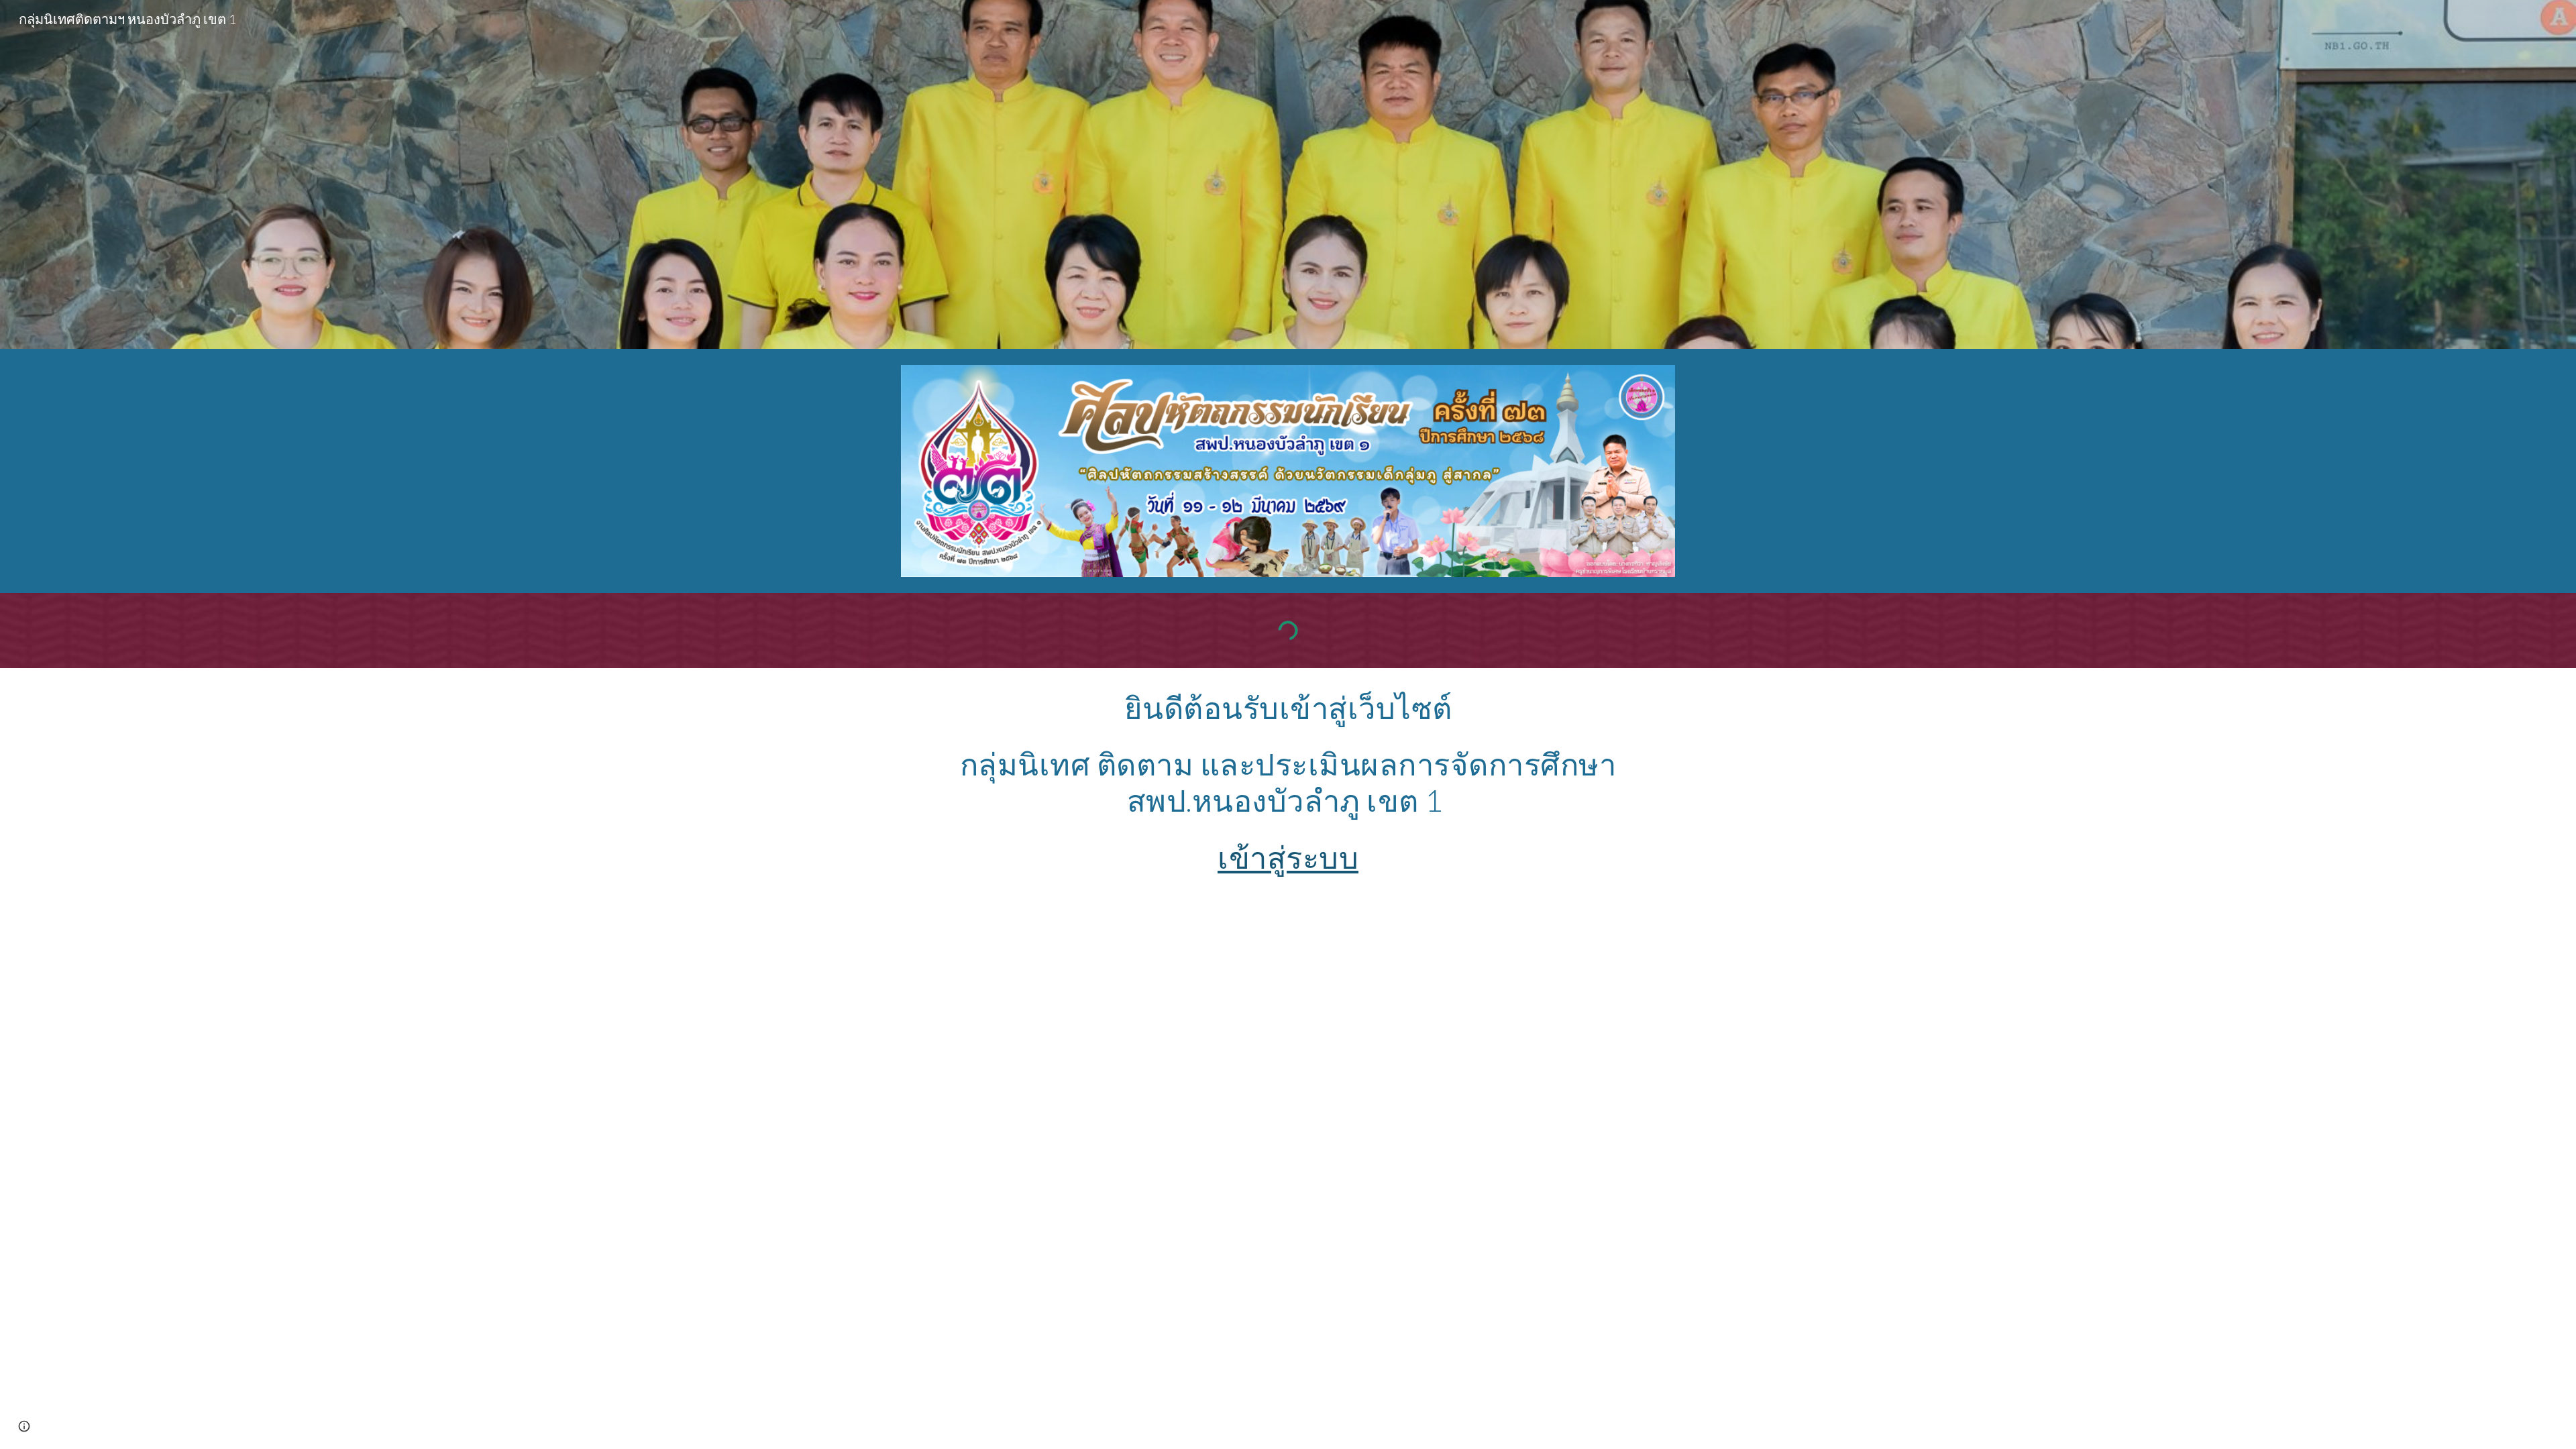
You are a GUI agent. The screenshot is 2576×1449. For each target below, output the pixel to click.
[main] (1288, 783)
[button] (24, 1426)
